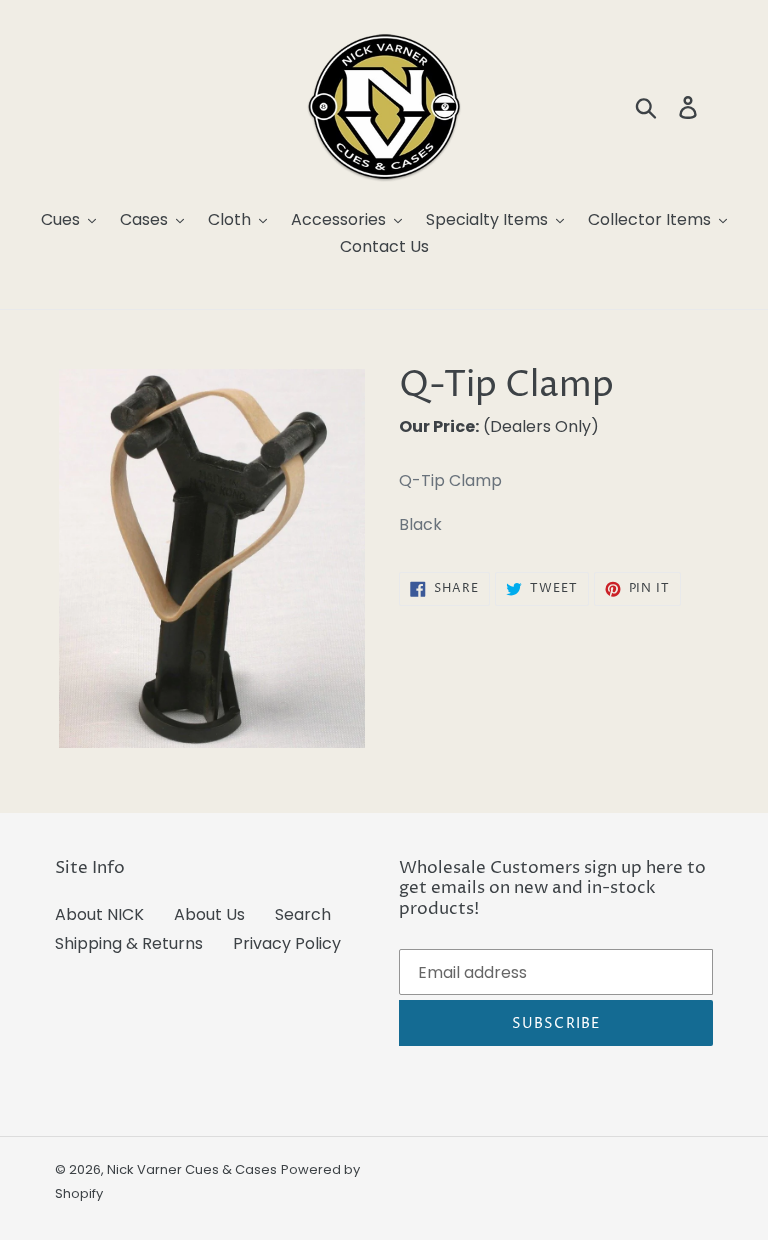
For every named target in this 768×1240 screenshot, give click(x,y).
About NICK (99, 914)
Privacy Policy (287, 943)
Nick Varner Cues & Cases (192, 1169)
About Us (209, 914)
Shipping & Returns (129, 943)
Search (303, 914)
